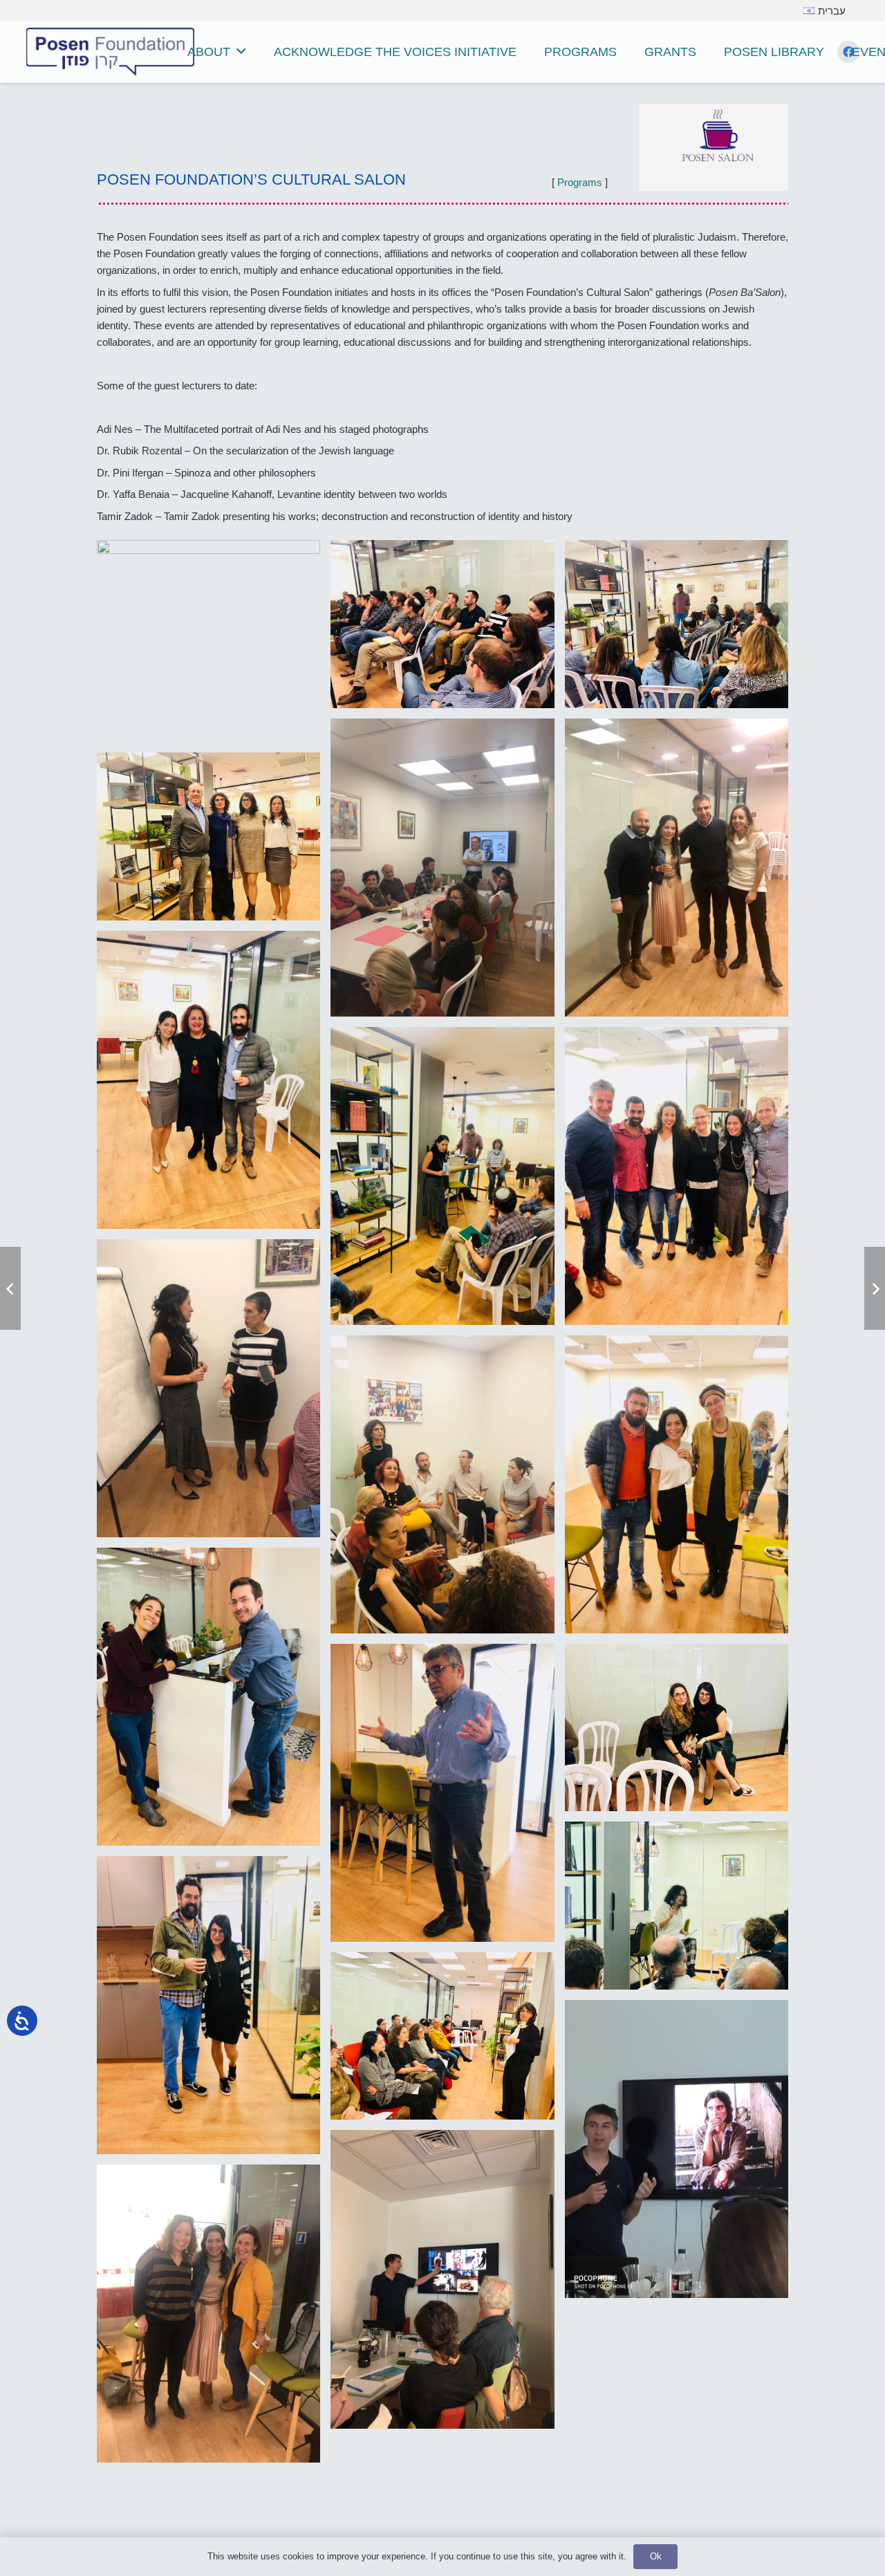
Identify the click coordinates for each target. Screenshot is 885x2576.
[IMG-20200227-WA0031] (208, 2314)
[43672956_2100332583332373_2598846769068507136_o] (442, 2279)
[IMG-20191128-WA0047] (208, 1388)
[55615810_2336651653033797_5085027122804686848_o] (208, 1697)
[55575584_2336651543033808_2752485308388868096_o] (442, 1793)
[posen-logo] (110, 52)
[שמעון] (208, 641)
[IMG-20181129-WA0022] (677, 1484)
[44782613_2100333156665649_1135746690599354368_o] (677, 2149)
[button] (241, 52)
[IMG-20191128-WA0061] (677, 1176)
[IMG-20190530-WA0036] (442, 1484)
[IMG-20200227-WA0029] (677, 868)
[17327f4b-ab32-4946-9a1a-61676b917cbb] (442, 624)
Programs (580, 182)
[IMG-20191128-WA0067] (442, 1176)
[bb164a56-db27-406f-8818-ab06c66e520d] (677, 624)
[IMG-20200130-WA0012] (208, 1080)
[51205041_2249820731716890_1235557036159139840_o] (677, 1905)
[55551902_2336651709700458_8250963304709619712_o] (677, 1727)
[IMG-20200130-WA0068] (208, 836)
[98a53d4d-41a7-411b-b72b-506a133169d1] (442, 868)
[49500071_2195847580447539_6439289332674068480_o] (442, 2036)
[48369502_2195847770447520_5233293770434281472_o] (208, 2005)
